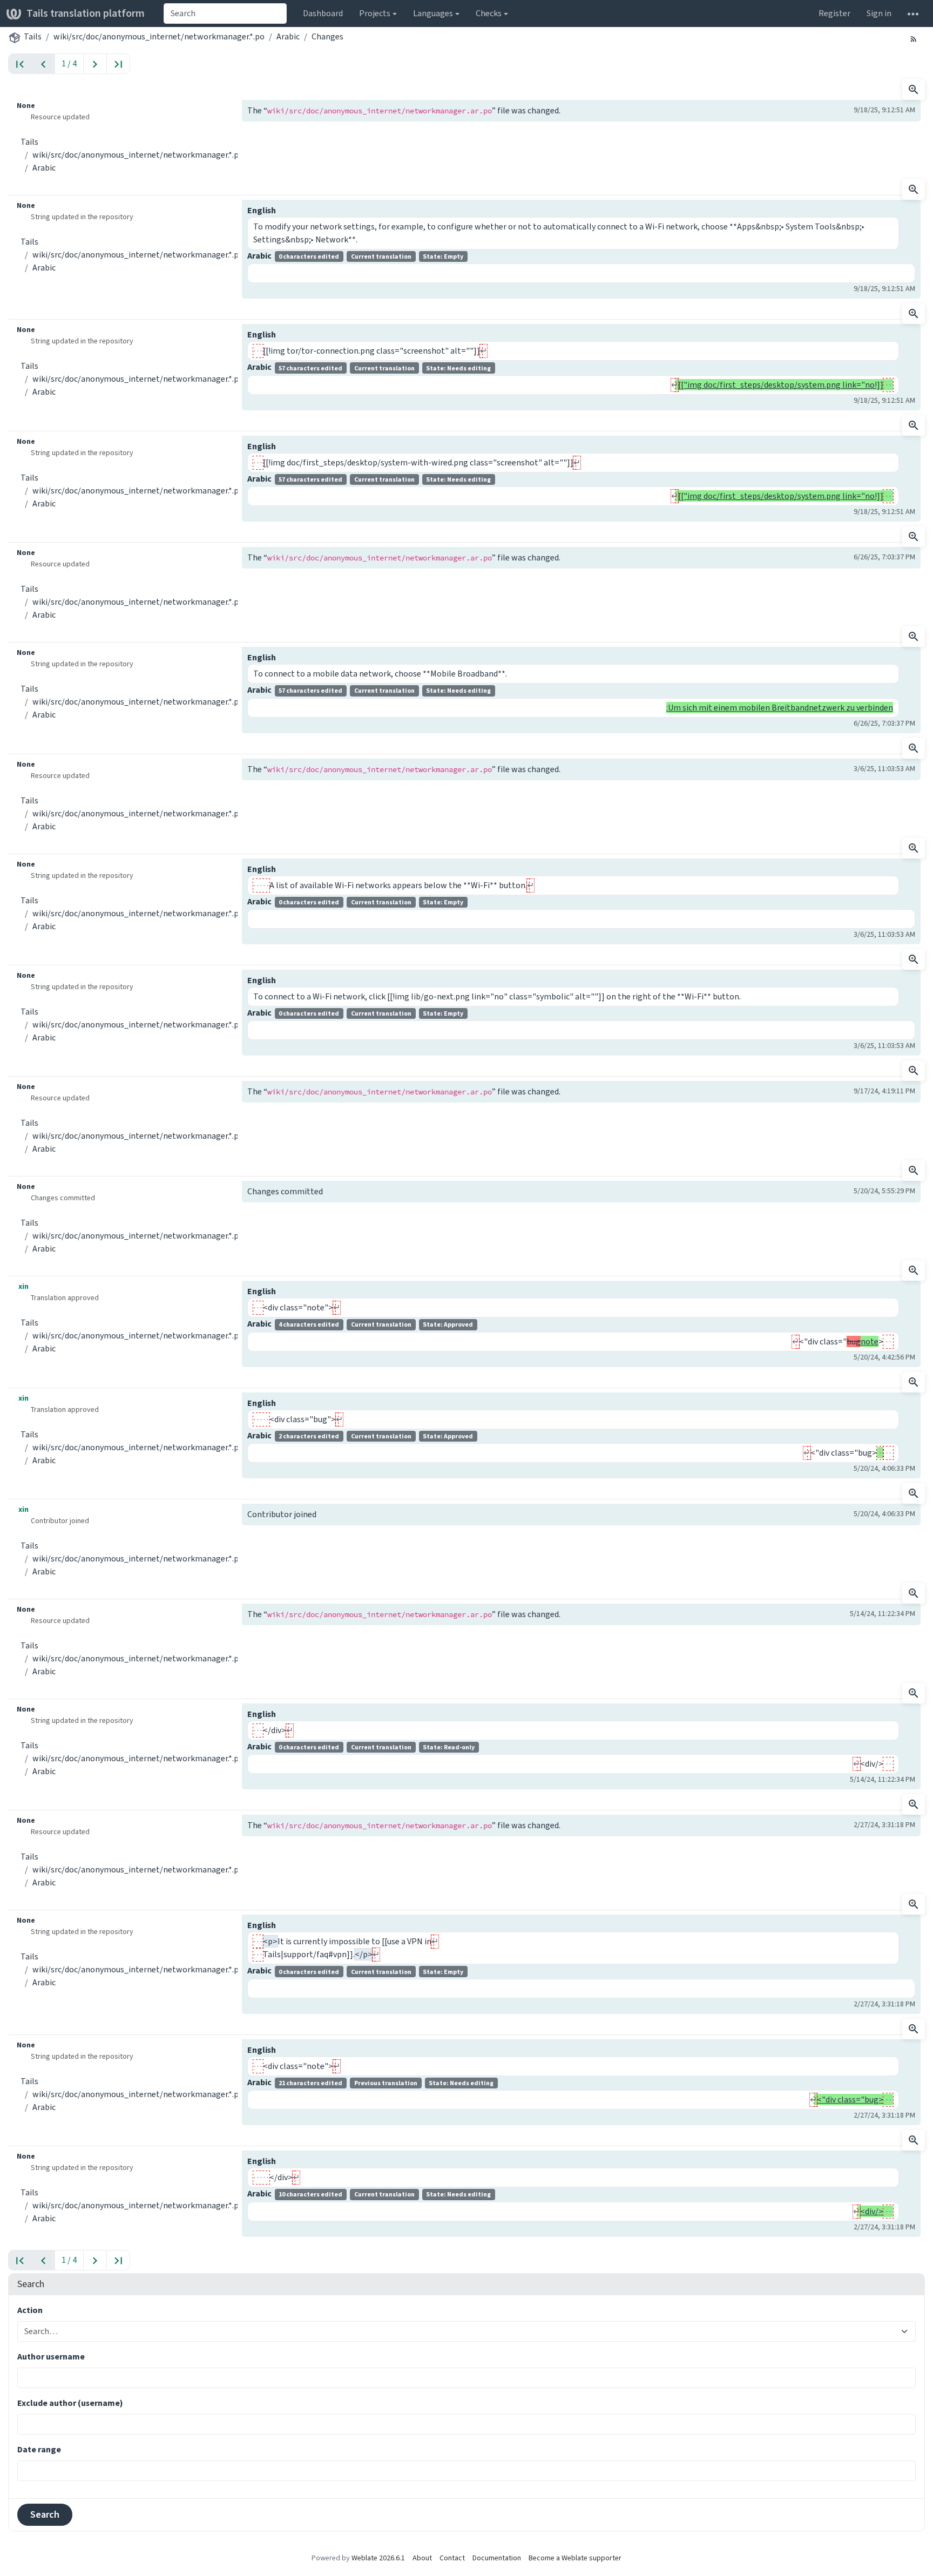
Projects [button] (375, 13)
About (422, 2558)
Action (30, 2310)
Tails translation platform (86, 13)
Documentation (497, 2558)
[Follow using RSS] (914, 38)
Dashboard (323, 13)
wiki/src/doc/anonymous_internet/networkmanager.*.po (159, 36)
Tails (33, 36)
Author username (51, 2357)
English (262, 210)
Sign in (879, 13)
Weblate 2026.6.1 (378, 2558)
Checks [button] (489, 13)
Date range (39, 2449)
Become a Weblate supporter (575, 2558)
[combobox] (225, 13)
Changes (327, 36)
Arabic (288, 36)
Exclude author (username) (70, 2403)
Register (834, 13)
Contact (452, 2558)
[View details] (914, 90)
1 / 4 (69, 63)
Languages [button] (433, 13)
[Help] (913, 13)
